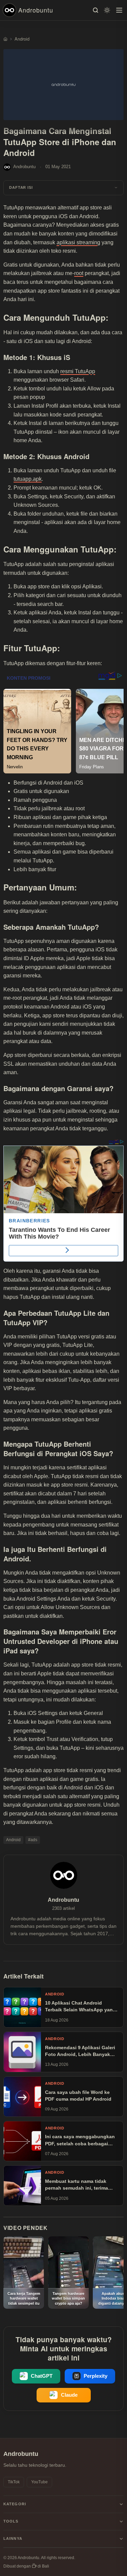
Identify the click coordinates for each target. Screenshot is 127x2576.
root (79, 273)
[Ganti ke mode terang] (107, 10)
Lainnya (13, 2538)
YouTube (39, 2482)
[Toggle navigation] (119, 10)
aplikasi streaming (78, 242)
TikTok (14, 2482)
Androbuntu (36, 10)
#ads (33, 1840)
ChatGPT (42, 2376)
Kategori (15, 2504)
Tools (11, 2521)
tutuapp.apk (28, 479)
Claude (69, 2395)
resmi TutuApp (78, 371)
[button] (63, 188)
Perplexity (96, 2376)
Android (13, 1840)
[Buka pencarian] (96, 10)
